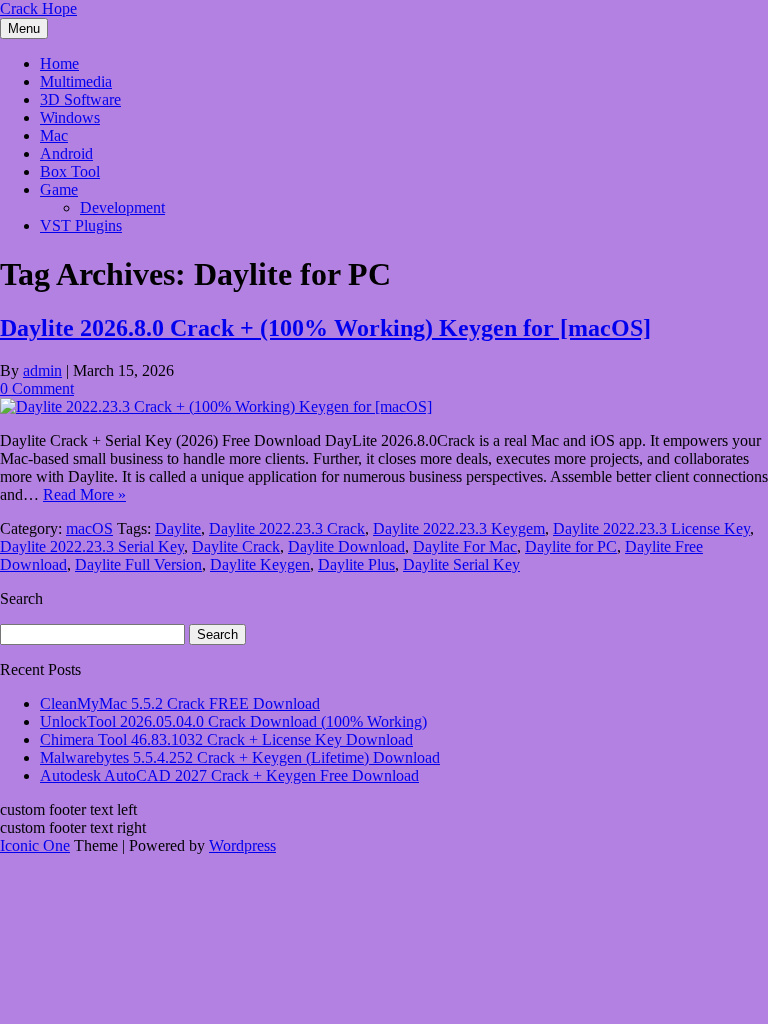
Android (66, 153)
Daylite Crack (236, 546)
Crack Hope (38, 8)
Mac (54, 135)
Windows (70, 117)
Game (59, 189)
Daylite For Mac (465, 546)
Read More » (84, 494)
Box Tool (70, 171)
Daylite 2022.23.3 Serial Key (92, 546)
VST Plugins (81, 225)
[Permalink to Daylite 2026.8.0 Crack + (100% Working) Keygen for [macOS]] (216, 406)
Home (59, 63)
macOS (89, 528)
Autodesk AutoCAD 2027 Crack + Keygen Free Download (229, 775)
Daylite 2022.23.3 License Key (651, 528)
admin (42, 370)
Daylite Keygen (260, 564)
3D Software (80, 99)
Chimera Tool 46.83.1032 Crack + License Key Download (226, 739)
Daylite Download (346, 546)
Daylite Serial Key (461, 564)
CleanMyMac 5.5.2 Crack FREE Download (180, 703)
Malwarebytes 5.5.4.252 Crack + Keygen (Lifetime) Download (240, 757)
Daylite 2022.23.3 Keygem (459, 528)
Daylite (178, 528)
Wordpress (242, 845)
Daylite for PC (571, 546)
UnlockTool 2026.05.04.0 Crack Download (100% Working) (233, 721)
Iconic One (35, 845)
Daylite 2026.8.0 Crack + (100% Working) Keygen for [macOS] (325, 328)
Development (122, 207)
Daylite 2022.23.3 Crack (287, 528)
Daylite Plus (356, 564)
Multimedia (76, 81)
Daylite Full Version (138, 564)
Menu (24, 28)
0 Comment (37, 388)
